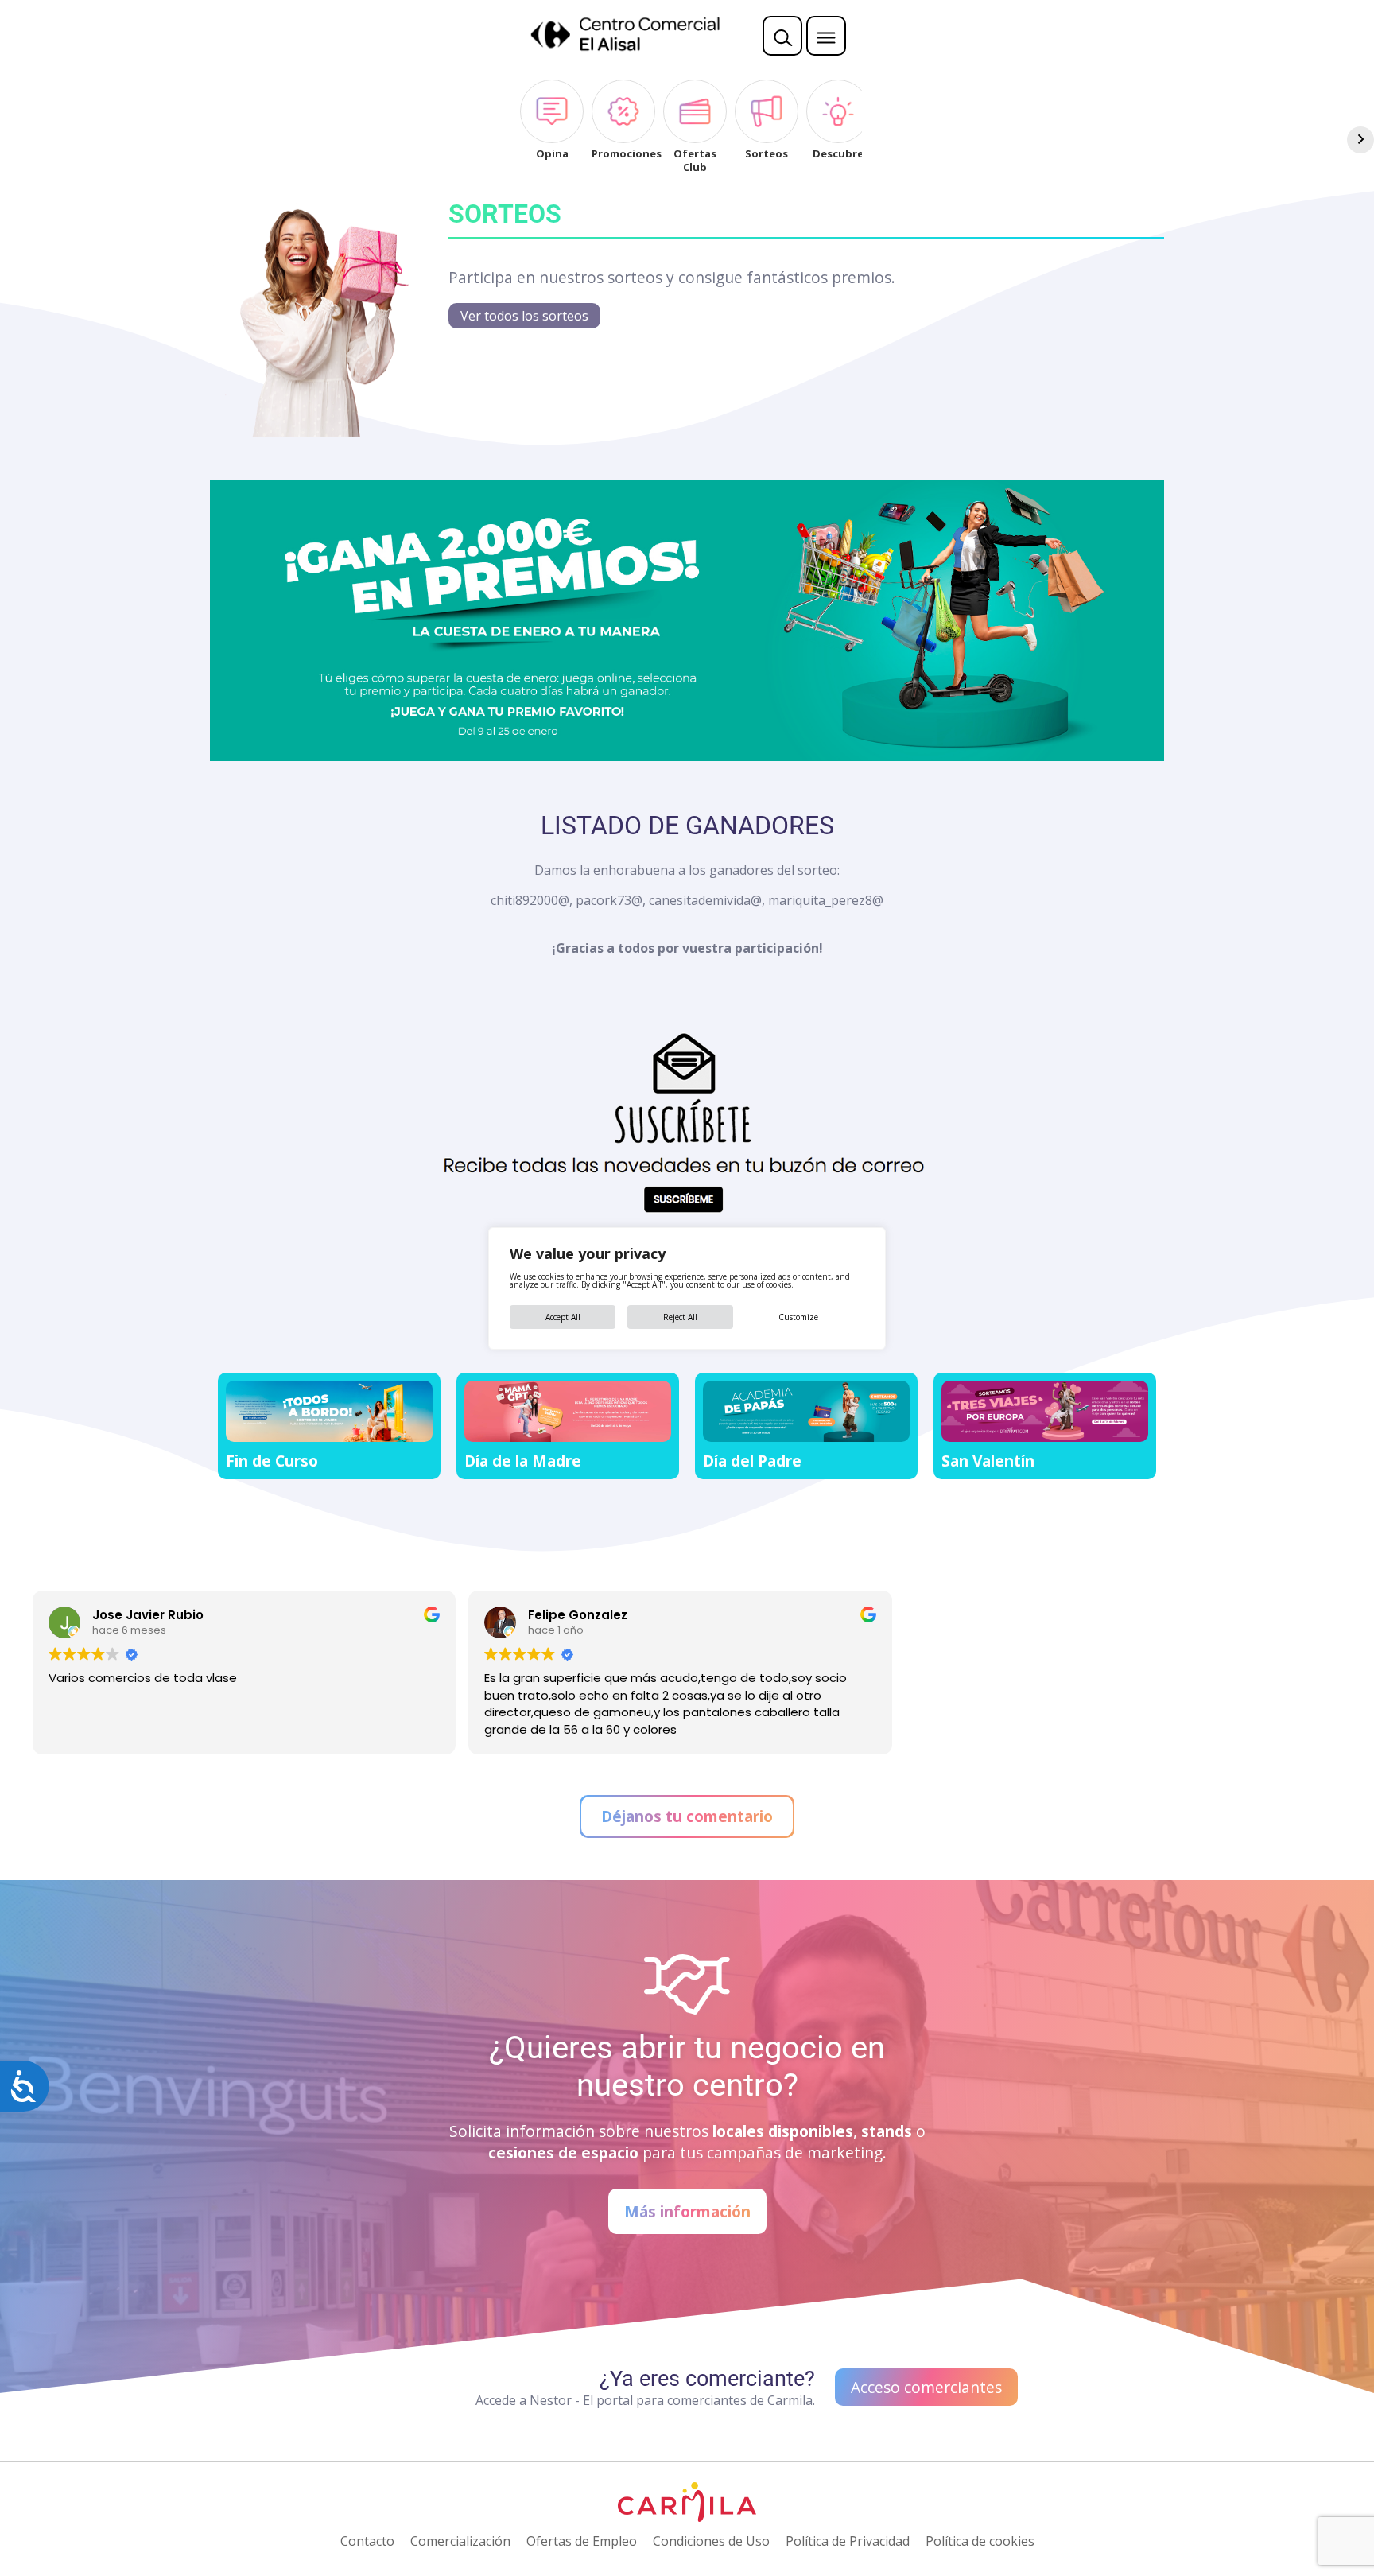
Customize (798, 1317)
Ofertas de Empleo (582, 2541)
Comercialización (460, 2541)
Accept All (563, 1317)
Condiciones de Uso (711, 2541)
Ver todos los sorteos (524, 316)
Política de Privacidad (848, 2541)
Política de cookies (980, 2541)
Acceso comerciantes (926, 2387)
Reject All (680, 1317)
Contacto (367, 2541)
